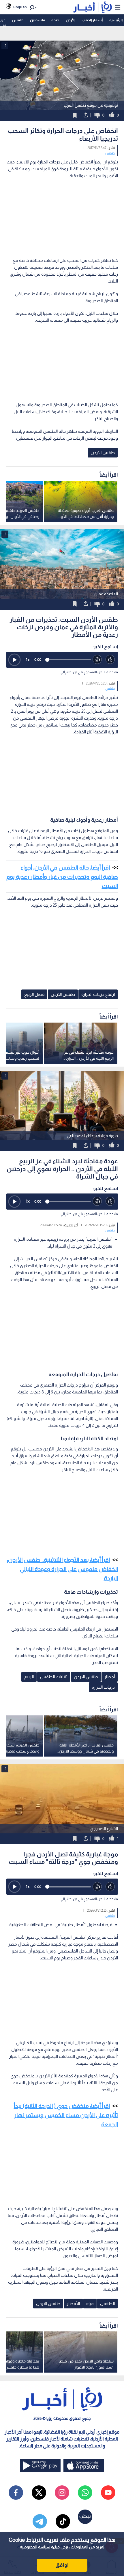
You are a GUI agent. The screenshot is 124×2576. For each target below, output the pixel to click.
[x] (39, 2493)
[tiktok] (63, 2521)
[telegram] (40, 2521)
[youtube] (108, 2493)
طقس (18, 20)
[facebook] (16, 2493)
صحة (55, 20)
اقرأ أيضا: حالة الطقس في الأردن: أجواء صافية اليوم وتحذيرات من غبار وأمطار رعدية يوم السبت (62, 877)
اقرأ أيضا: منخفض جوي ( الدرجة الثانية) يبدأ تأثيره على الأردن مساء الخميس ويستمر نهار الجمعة (66, 2115)
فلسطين (37, 20)
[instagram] (62, 2493)
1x (28, 660)
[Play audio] (14, 660)
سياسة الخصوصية (35, 2547)
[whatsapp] (85, 2493)
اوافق (62, 2565)
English (20, 7)
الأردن (71, 20)
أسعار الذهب (92, 20)
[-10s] (97, 660)
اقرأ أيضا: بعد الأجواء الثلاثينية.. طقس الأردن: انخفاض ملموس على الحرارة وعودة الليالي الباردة (62, 1569)
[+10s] (110, 660)
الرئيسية (116, 20)
